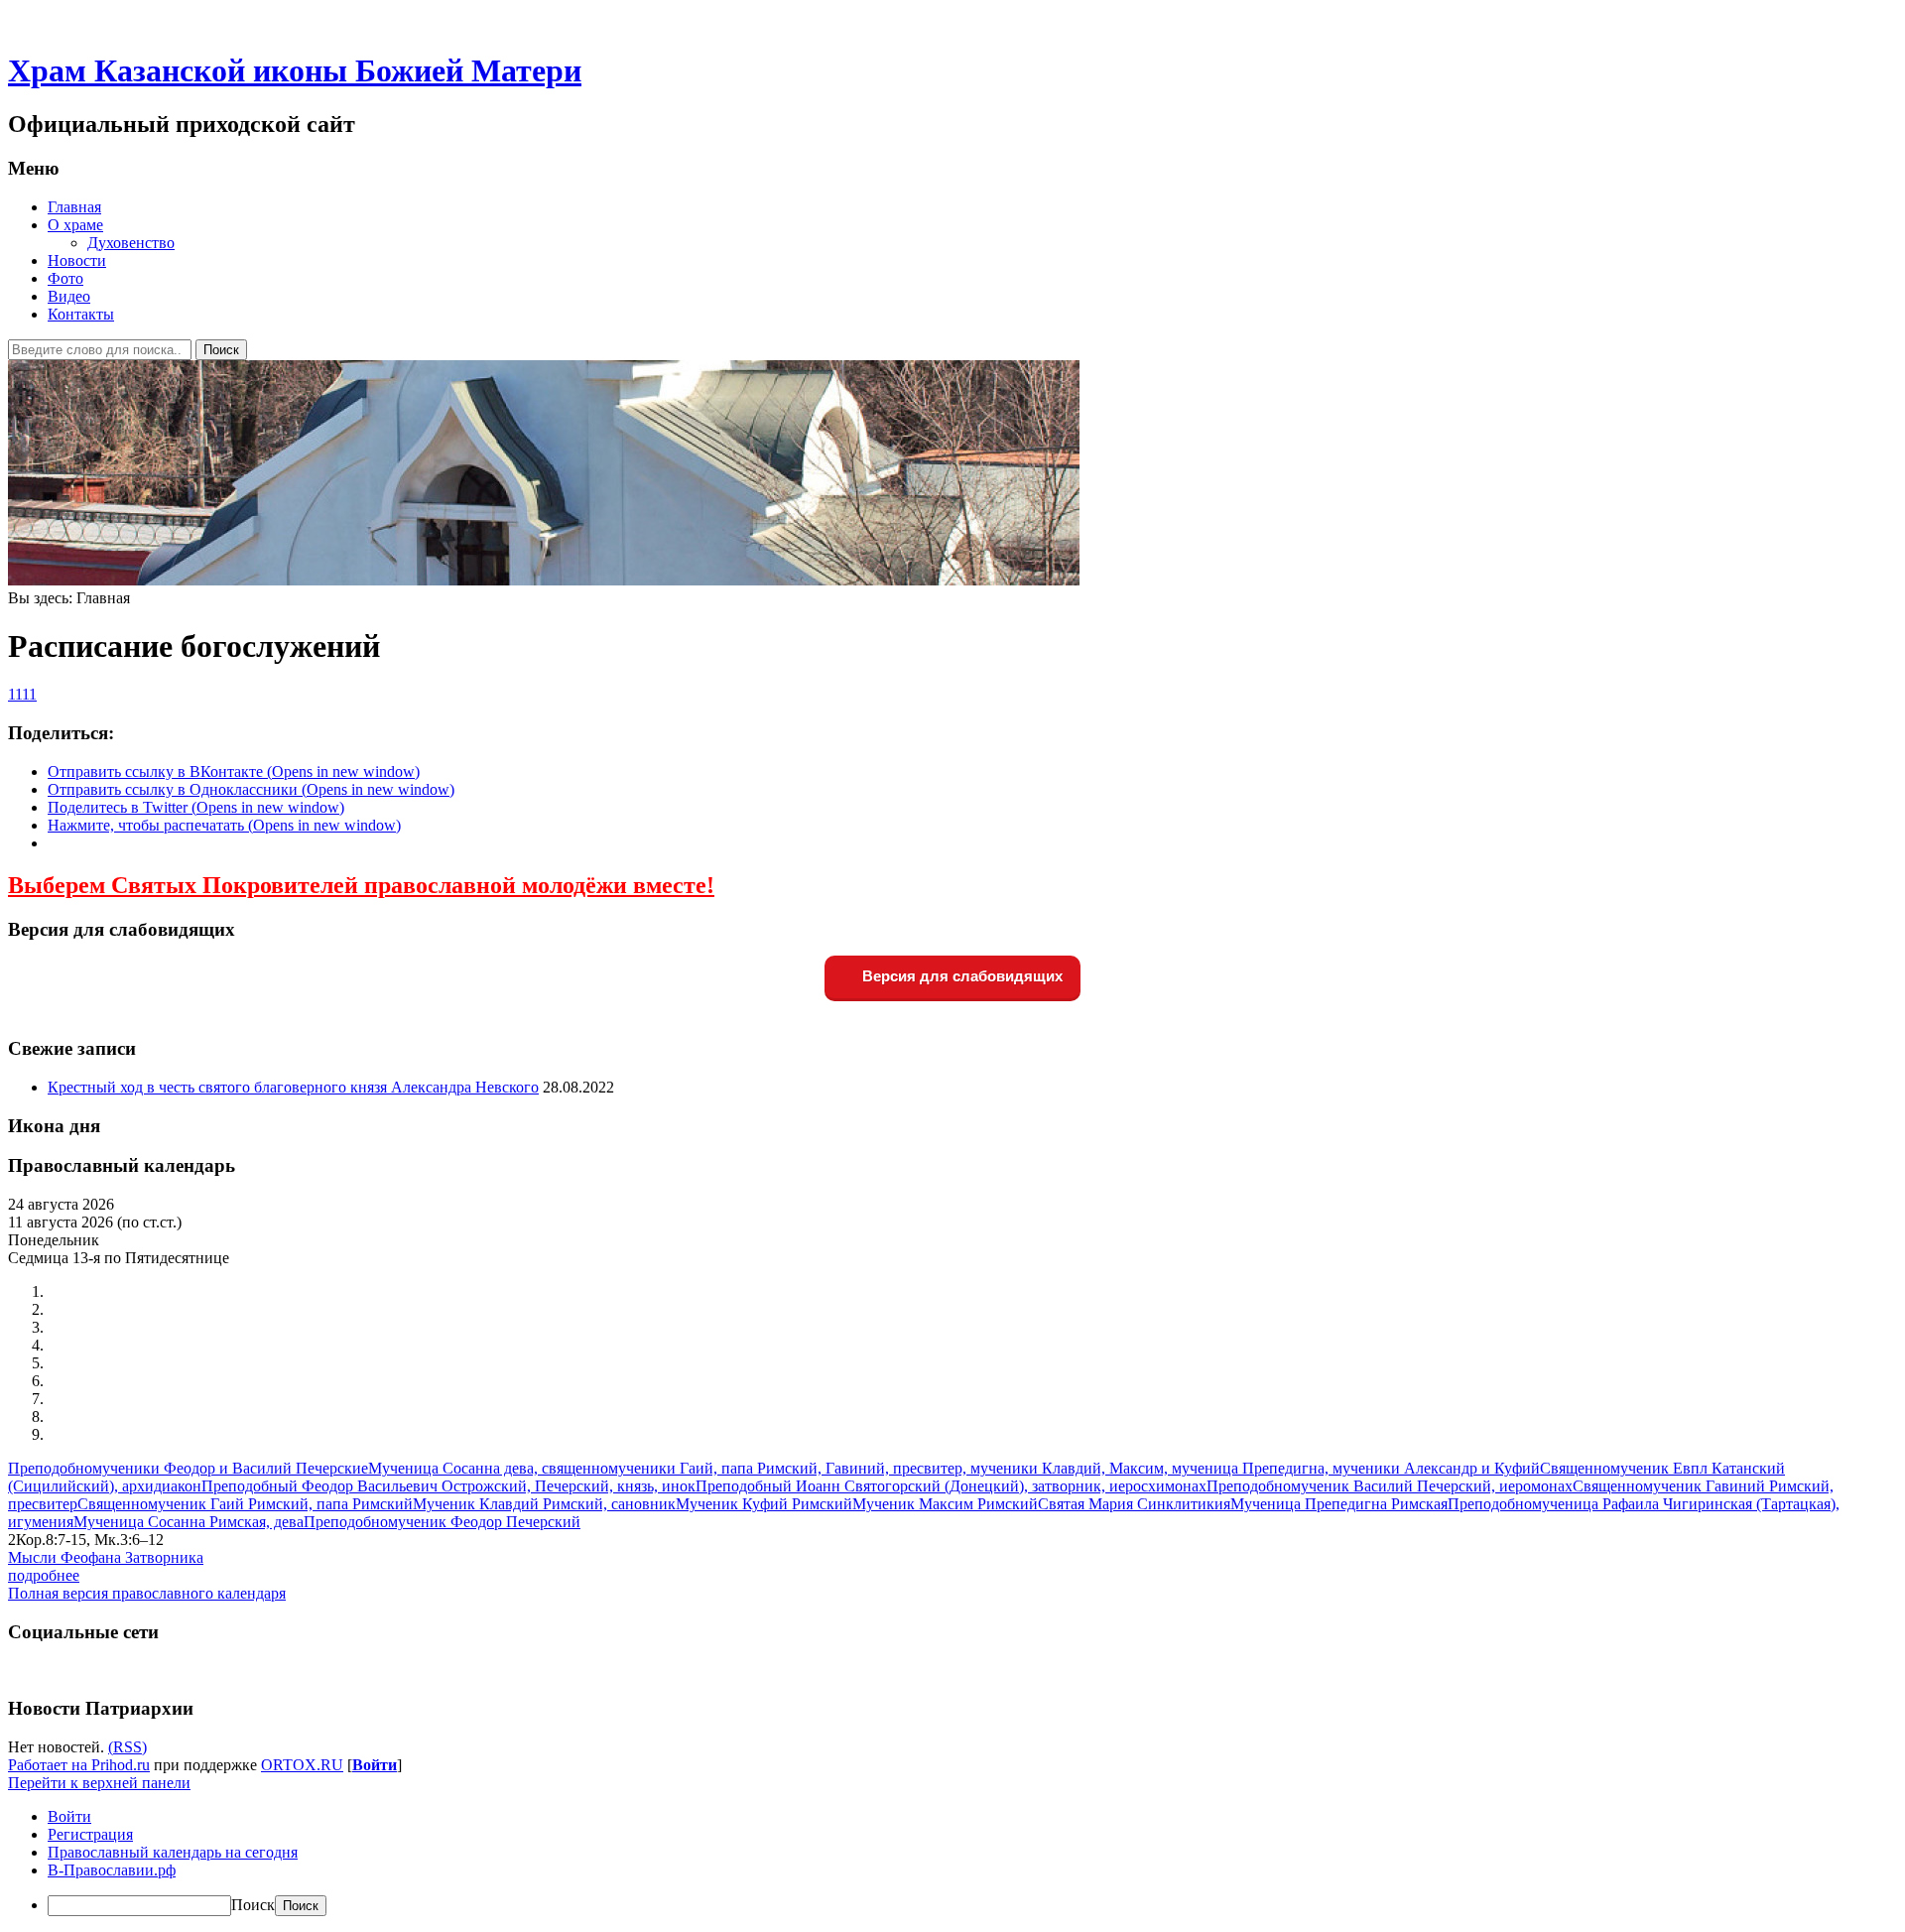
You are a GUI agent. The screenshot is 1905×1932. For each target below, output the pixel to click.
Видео (69, 296)
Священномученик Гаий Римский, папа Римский (245, 1504)
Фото (65, 278)
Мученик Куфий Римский (764, 1504)
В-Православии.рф (112, 1870)
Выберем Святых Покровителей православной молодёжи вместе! (361, 885)
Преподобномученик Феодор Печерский (442, 1522)
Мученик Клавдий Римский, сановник (544, 1504)
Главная (74, 207)
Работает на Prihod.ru (79, 1765)
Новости (77, 260)
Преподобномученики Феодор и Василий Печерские (188, 1468)
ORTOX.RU (302, 1765)
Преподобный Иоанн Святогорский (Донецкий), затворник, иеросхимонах (951, 1486)
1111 (22, 694)
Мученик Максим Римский (945, 1504)
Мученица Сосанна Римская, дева (189, 1522)
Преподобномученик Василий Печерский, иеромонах (1390, 1486)
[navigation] (952, 1862)
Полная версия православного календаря (147, 1593)
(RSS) (127, 1747)
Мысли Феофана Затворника (106, 1557)
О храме (75, 225)
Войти (375, 1765)
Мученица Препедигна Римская (1339, 1504)
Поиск (253, 1905)
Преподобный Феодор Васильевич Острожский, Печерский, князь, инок (448, 1486)
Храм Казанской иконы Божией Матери (295, 70)
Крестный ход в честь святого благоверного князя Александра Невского (293, 1087)
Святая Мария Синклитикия (1134, 1504)
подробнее (44, 1575)
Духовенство (131, 243)
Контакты (81, 314)
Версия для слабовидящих (960, 976)
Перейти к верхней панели (99, 1783)
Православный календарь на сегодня (173, 1852)
